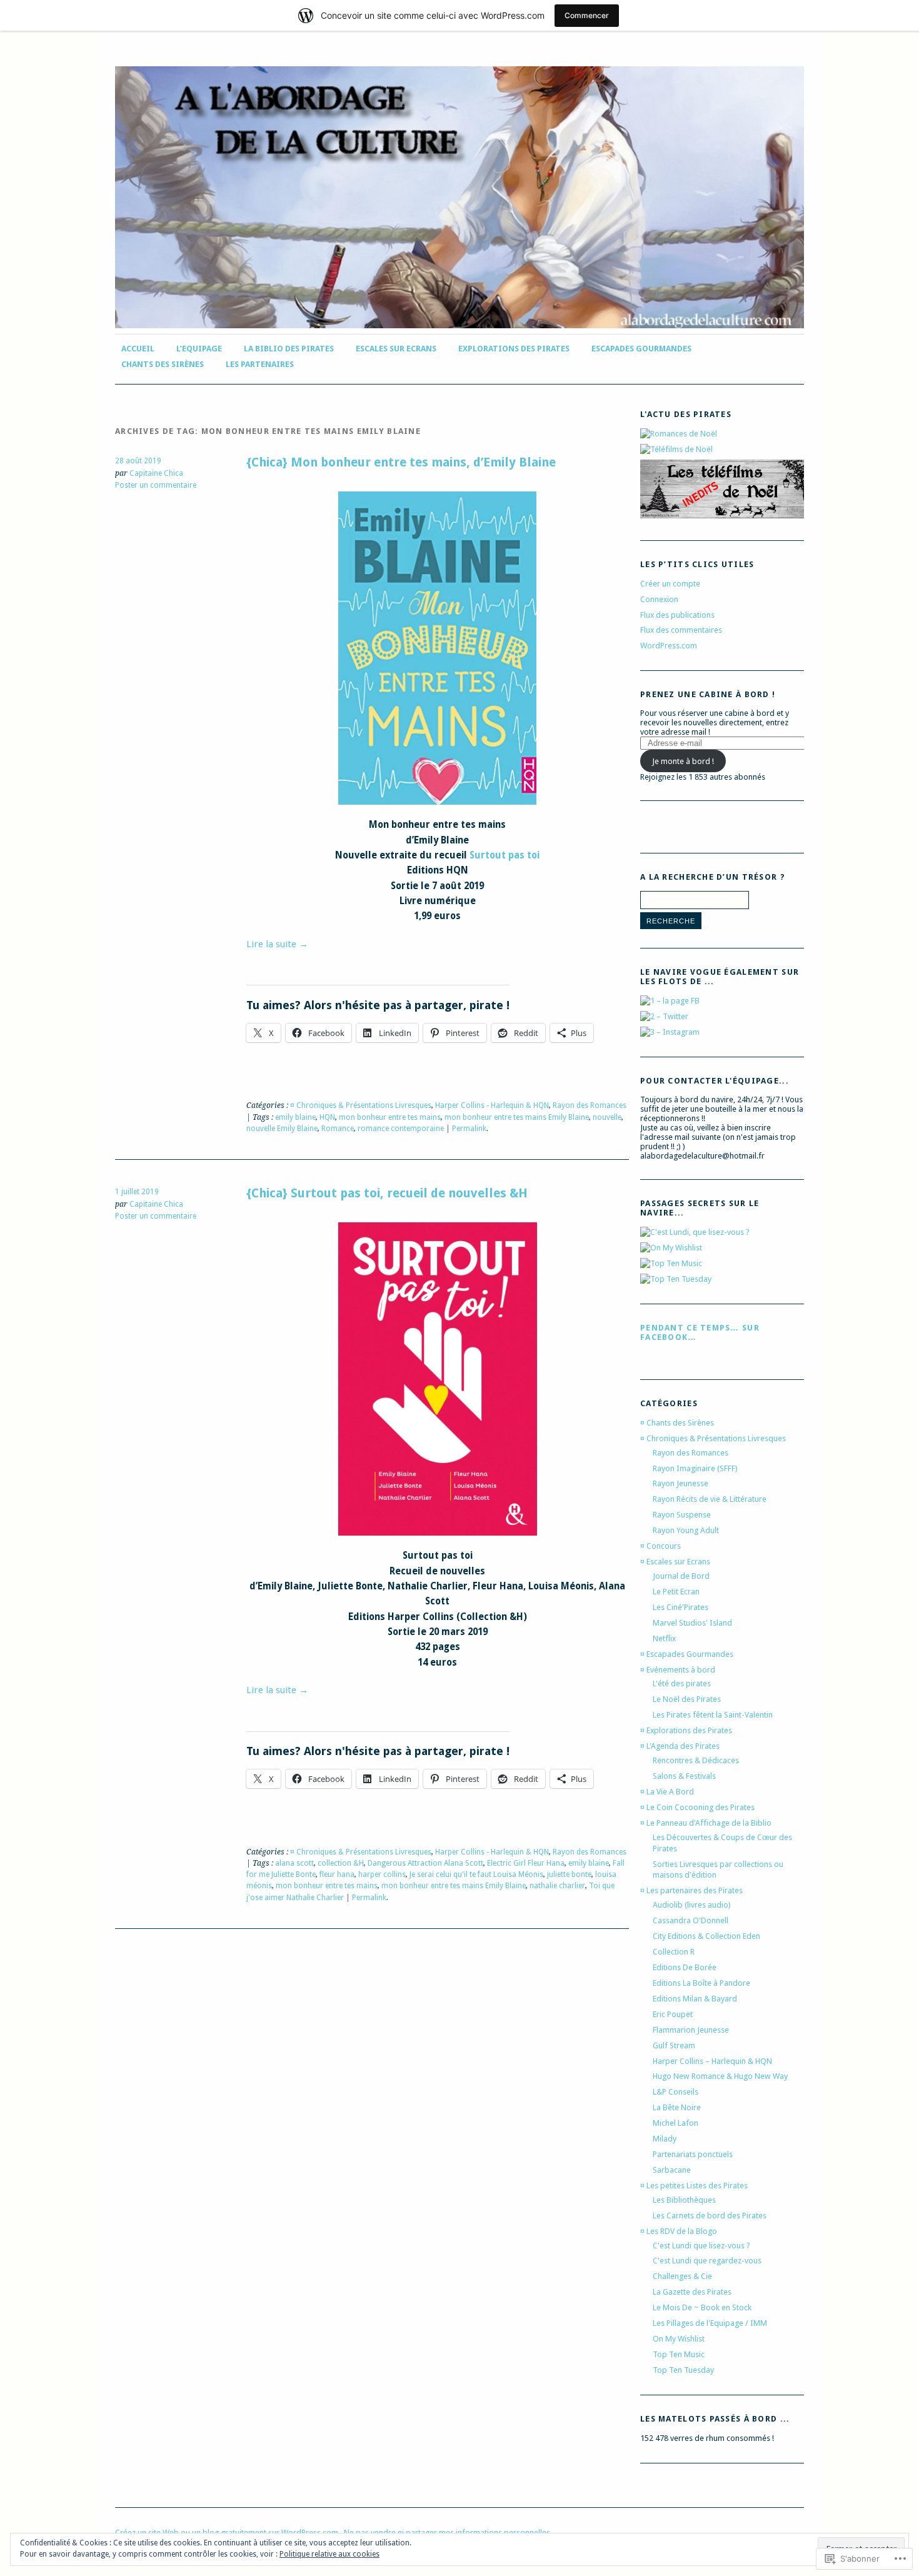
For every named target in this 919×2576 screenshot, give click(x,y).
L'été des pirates (682, 1683)
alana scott (294, 1863)
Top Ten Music (679, 2354)
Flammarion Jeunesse (691, 2030)
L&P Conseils (675, 2092)
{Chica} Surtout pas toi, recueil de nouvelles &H (387, 1193)
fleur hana (337, 1874)
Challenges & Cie (682, 2276)
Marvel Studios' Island (692, 1623)
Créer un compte (670, 584)
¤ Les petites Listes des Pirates (694, 2186)
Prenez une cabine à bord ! (708, 694)
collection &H (341, 1863)
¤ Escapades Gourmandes (687, 1654)
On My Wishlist (679, 2339)
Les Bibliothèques (684, 2200)
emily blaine (295, 1117)
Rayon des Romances (590, 1105)
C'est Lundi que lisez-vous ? (701, 2246)
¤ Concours (660, 1546)
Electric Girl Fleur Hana (526, 1863)
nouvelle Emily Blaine (282, 1129)
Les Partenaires (260, 364)
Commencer (587, 15)
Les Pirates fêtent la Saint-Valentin (713, 1715)
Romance (338, 1129)
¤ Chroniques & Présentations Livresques (361, 1105)
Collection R (674, 1952)
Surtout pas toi (505, 855)
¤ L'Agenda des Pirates (680, 1746)
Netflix (664, 1638)
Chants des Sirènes (163, 364)
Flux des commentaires (681, 630)
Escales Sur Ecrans (396, 349)
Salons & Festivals (684, 1776)
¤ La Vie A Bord (667, 1792)
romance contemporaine (401, 1129)
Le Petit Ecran (676, 1592)
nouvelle (607, 1117)
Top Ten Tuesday (683, 2370)
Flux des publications (677, 615)
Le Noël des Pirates (687, 1699)
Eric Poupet (673, 2014)
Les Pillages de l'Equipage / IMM (710, 2323)
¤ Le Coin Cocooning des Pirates (697, 1807)
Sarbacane (672, 2170)
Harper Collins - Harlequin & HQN (492, 1105)
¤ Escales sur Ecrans (675, 1562)
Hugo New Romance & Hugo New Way (720, 2076)
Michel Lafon (675, 2123)
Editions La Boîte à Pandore (701, 1983)
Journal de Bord (681, 1576)
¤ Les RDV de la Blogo (679, 2231)
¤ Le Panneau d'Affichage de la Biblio (706, 1823)
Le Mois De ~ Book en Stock (702, 2307)
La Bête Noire (677, 2107)
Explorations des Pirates (514, 349)
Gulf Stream (674, 2045)
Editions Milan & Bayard (695, 1999)
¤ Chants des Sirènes (677, 1423)
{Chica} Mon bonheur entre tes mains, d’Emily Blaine (401, 462)
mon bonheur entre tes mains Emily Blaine (517, 1117)
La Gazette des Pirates (692, 2292)
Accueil (138, 349)
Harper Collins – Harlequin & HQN (712, 2061)
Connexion (659, 599)
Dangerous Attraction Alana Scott (425, 1863)
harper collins (382, 1874)
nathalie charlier (557, 1886)
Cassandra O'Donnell (691, 1920)
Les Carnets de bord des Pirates (710, 2216)
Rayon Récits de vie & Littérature (710, 1499)
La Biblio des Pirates (289, 349)
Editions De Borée (685, 1967)
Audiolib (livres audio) (692, 1905)
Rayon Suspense (682, 1515)
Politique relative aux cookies (329, 2554)
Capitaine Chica (156, 473)
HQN (327, 1117)
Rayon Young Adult (686, 1530)
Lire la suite (277, 944)
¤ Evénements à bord (678, 1670)
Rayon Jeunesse (680, 1483)
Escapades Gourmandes (641, 349)
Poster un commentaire (156, 485)
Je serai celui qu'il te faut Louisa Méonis (476, 1874)
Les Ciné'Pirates (680, 1607)
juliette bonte (569, 1874)
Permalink (469, 1129)
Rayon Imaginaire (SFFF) (695, 1468)
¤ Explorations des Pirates (686, 1730)
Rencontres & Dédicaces (696, 1760)
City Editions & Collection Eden (706, 1936)
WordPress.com (669, 646)
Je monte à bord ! (683, 761)
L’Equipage (199, 349)
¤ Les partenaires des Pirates (691, 1890)
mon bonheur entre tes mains (390, 1117)
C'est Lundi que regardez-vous (707, 2261)
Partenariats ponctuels (693, 2154)
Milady (665, 2139)
